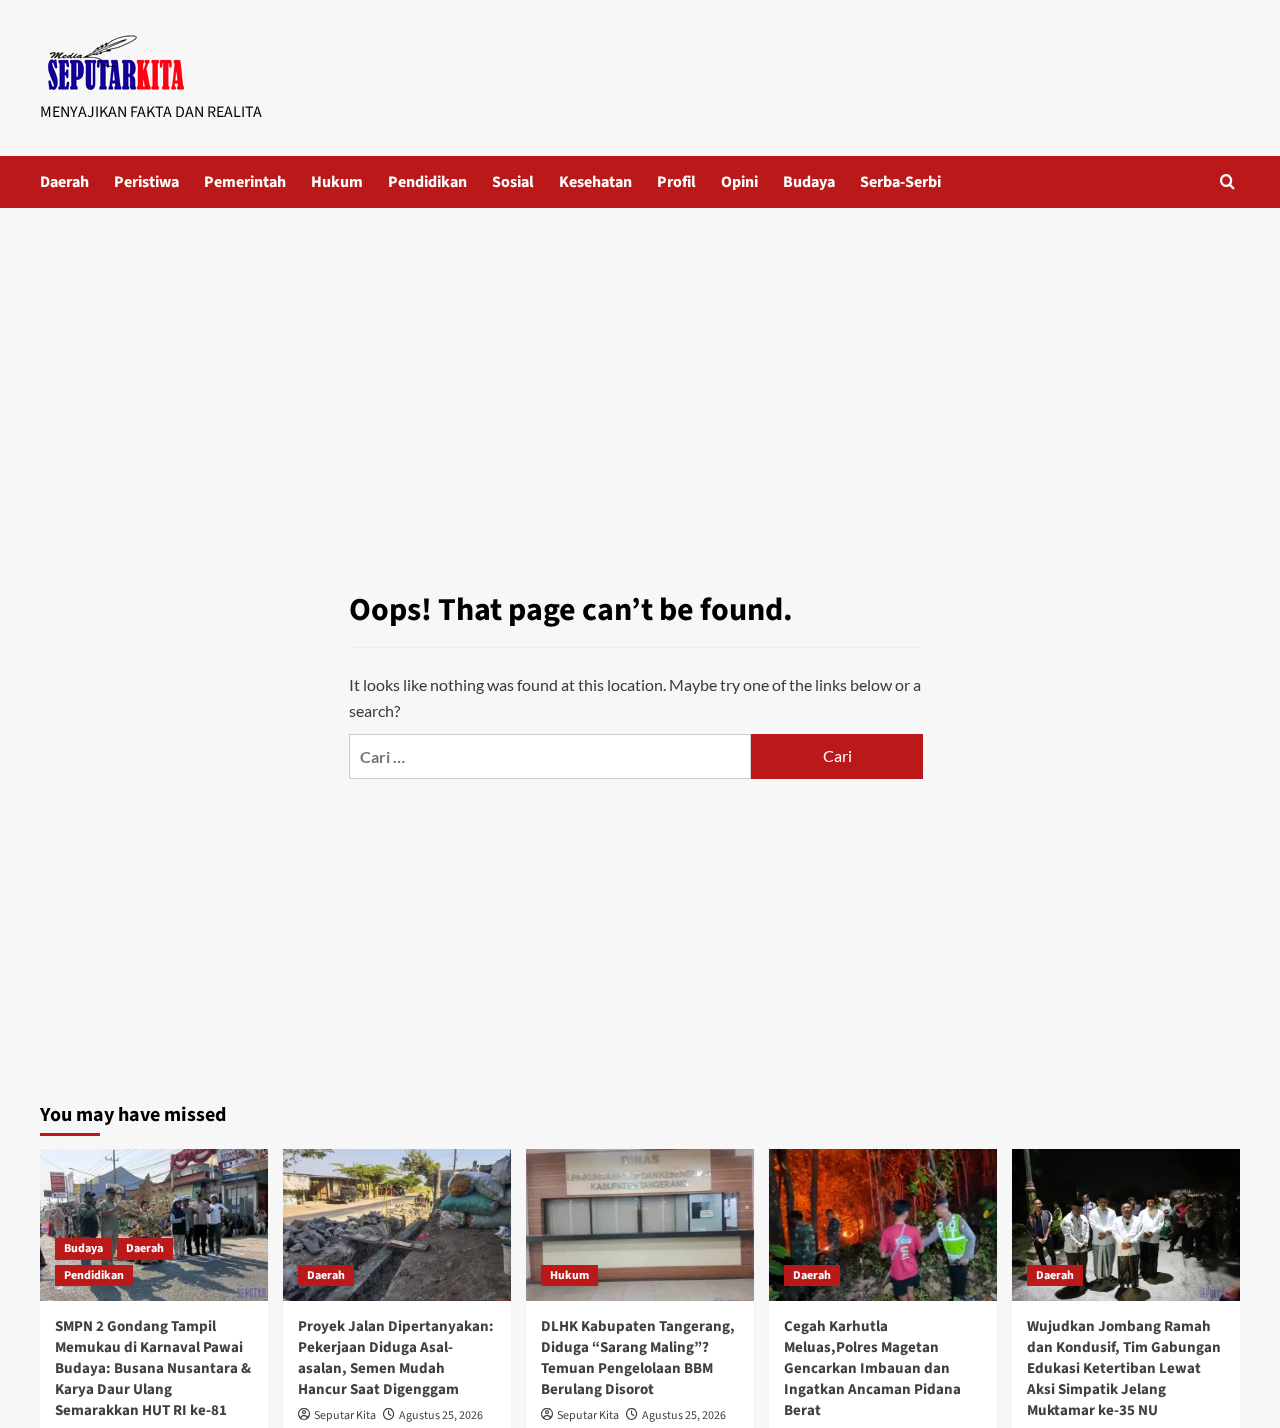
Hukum (337, 182)
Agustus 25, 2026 (441, 1415)
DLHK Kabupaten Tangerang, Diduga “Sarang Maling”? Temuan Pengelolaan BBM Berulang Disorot (638, 1358)
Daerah (64, 182)
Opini (739, 182)
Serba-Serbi (900, 182)
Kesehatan (595, 182)
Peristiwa (146, 182)
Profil (676, 182)
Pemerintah (245, 182)
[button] (1227, 181)
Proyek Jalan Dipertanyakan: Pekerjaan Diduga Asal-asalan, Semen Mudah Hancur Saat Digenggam (396, 1358)
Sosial (513, 182)
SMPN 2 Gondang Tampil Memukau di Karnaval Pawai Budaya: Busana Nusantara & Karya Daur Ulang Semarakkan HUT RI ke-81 (153, 1368)
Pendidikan (427, 182)
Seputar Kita (345, 1415)
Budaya (809, 182)
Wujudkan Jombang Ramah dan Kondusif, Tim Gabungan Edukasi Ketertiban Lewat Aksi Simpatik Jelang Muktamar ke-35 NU (1124, 1368)
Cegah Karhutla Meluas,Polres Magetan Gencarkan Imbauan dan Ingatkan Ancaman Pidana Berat (872, 1368)
